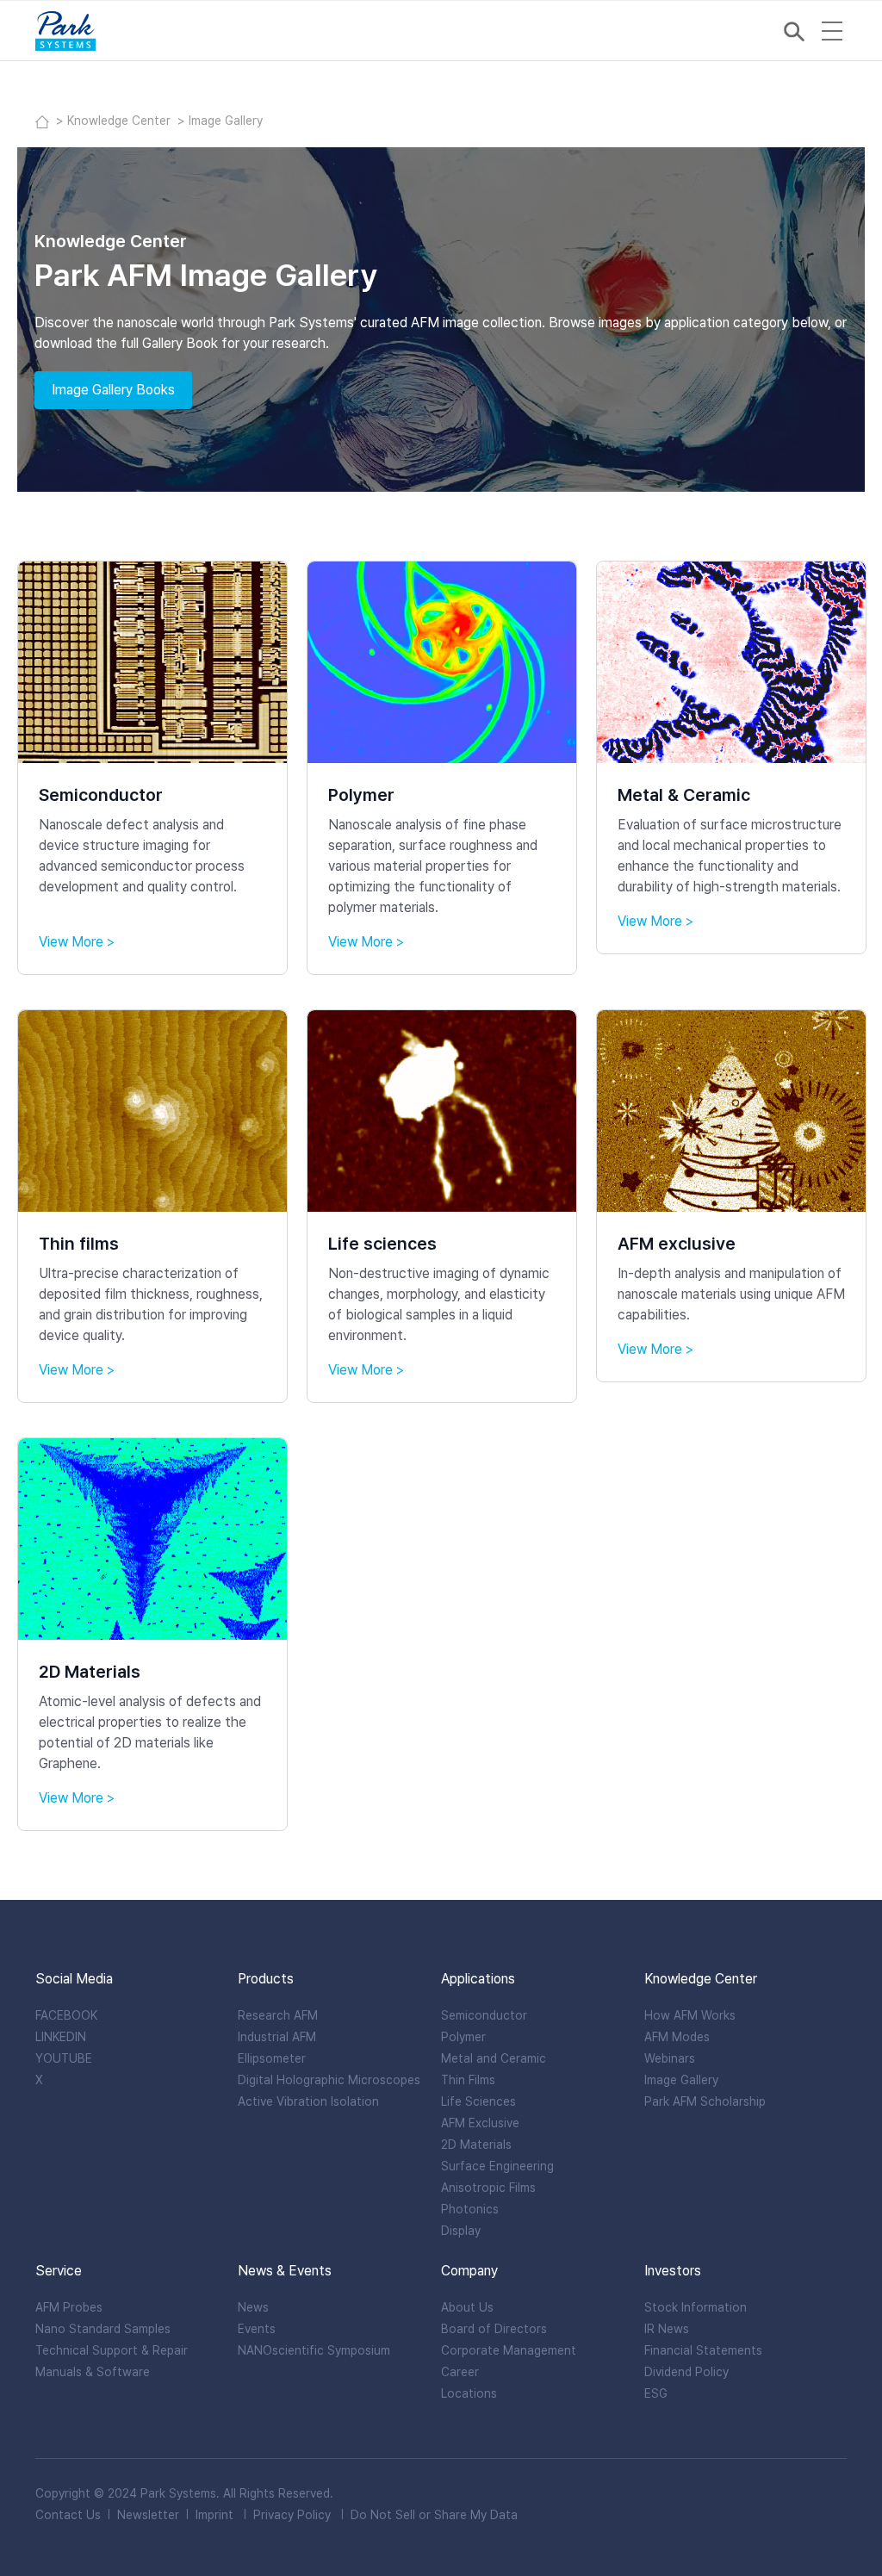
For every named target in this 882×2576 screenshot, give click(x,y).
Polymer (463, 2037)
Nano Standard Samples (103, 2329)
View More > (77, 942)
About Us (467, 2307)
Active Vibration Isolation (308, 2101)
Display (461, 2231)
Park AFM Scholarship (705, 2101)
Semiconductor (484, 2015)
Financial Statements (703, 2350)
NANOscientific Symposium (314, 2350)
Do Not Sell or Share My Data (434, 2515)
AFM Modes (677, 2037)
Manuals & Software (93, 2372)
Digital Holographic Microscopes (329, 2080)
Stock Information (696, 2307)
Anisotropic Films (488, 2188)
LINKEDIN (61, 2037)
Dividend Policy (686, 2372)
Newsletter (148, 2515)
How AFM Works (690, 2015)
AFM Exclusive (480, 2123)
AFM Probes (69, 2307)
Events (257, 2329)
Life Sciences (478, 2101)
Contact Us (68, 2515)
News (253, 2307)
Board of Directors (494, 2329)
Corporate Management (509, 2350)
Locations (469, 2393)
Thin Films (468, 2080)
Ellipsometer (272, 2058)
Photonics (470, 2209)
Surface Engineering (497, 2166)
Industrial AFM (277, 2037)
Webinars (670, 2058)
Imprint (214, 2515)
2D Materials (476, 2145)
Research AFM (278, 2015)
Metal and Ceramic (494, 2058)
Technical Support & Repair (112, 2350)
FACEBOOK (66, 2015)
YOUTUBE (64, 2058)
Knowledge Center (121, 121)
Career (460, 2372)
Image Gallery (681, 2080)
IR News (667, 2329)
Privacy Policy (292, 2515)
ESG (656, 2393)
